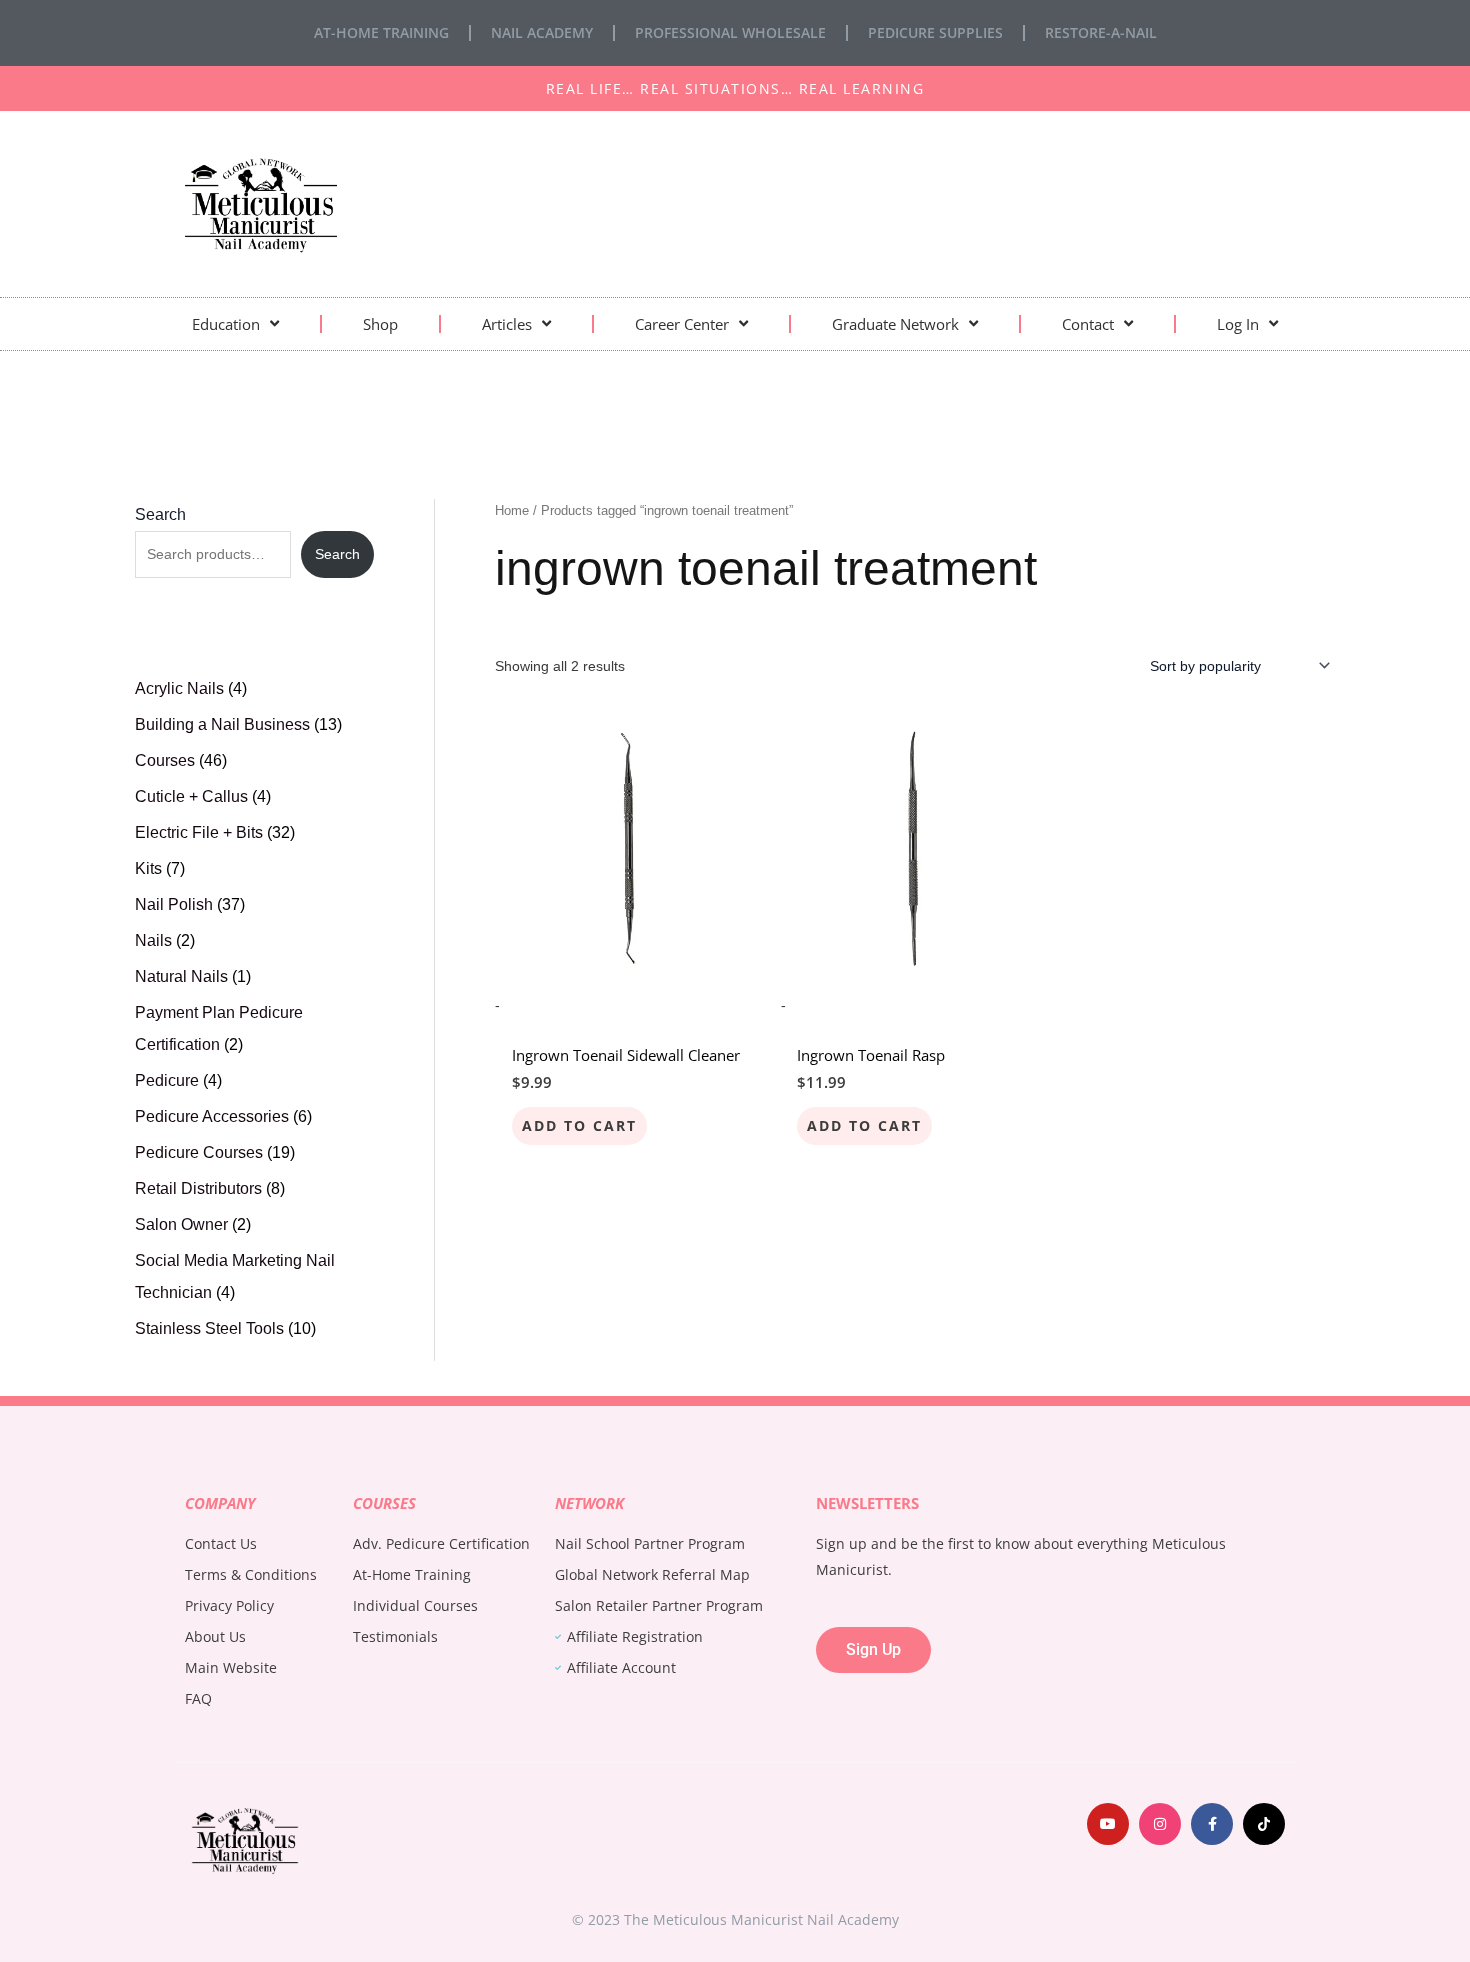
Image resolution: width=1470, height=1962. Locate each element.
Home (512, 510)
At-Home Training (381, 32)
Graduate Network (895, 324)
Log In (1238, 324)
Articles (507, 324)
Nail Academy (542, 32)
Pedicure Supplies (935, 32)
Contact (1088, 324)
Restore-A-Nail (1101, 32)
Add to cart (579, 1125)
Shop (380, 324)
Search (160, 514)
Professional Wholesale (730, 32)
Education (226, 324)
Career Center (682, 324)
